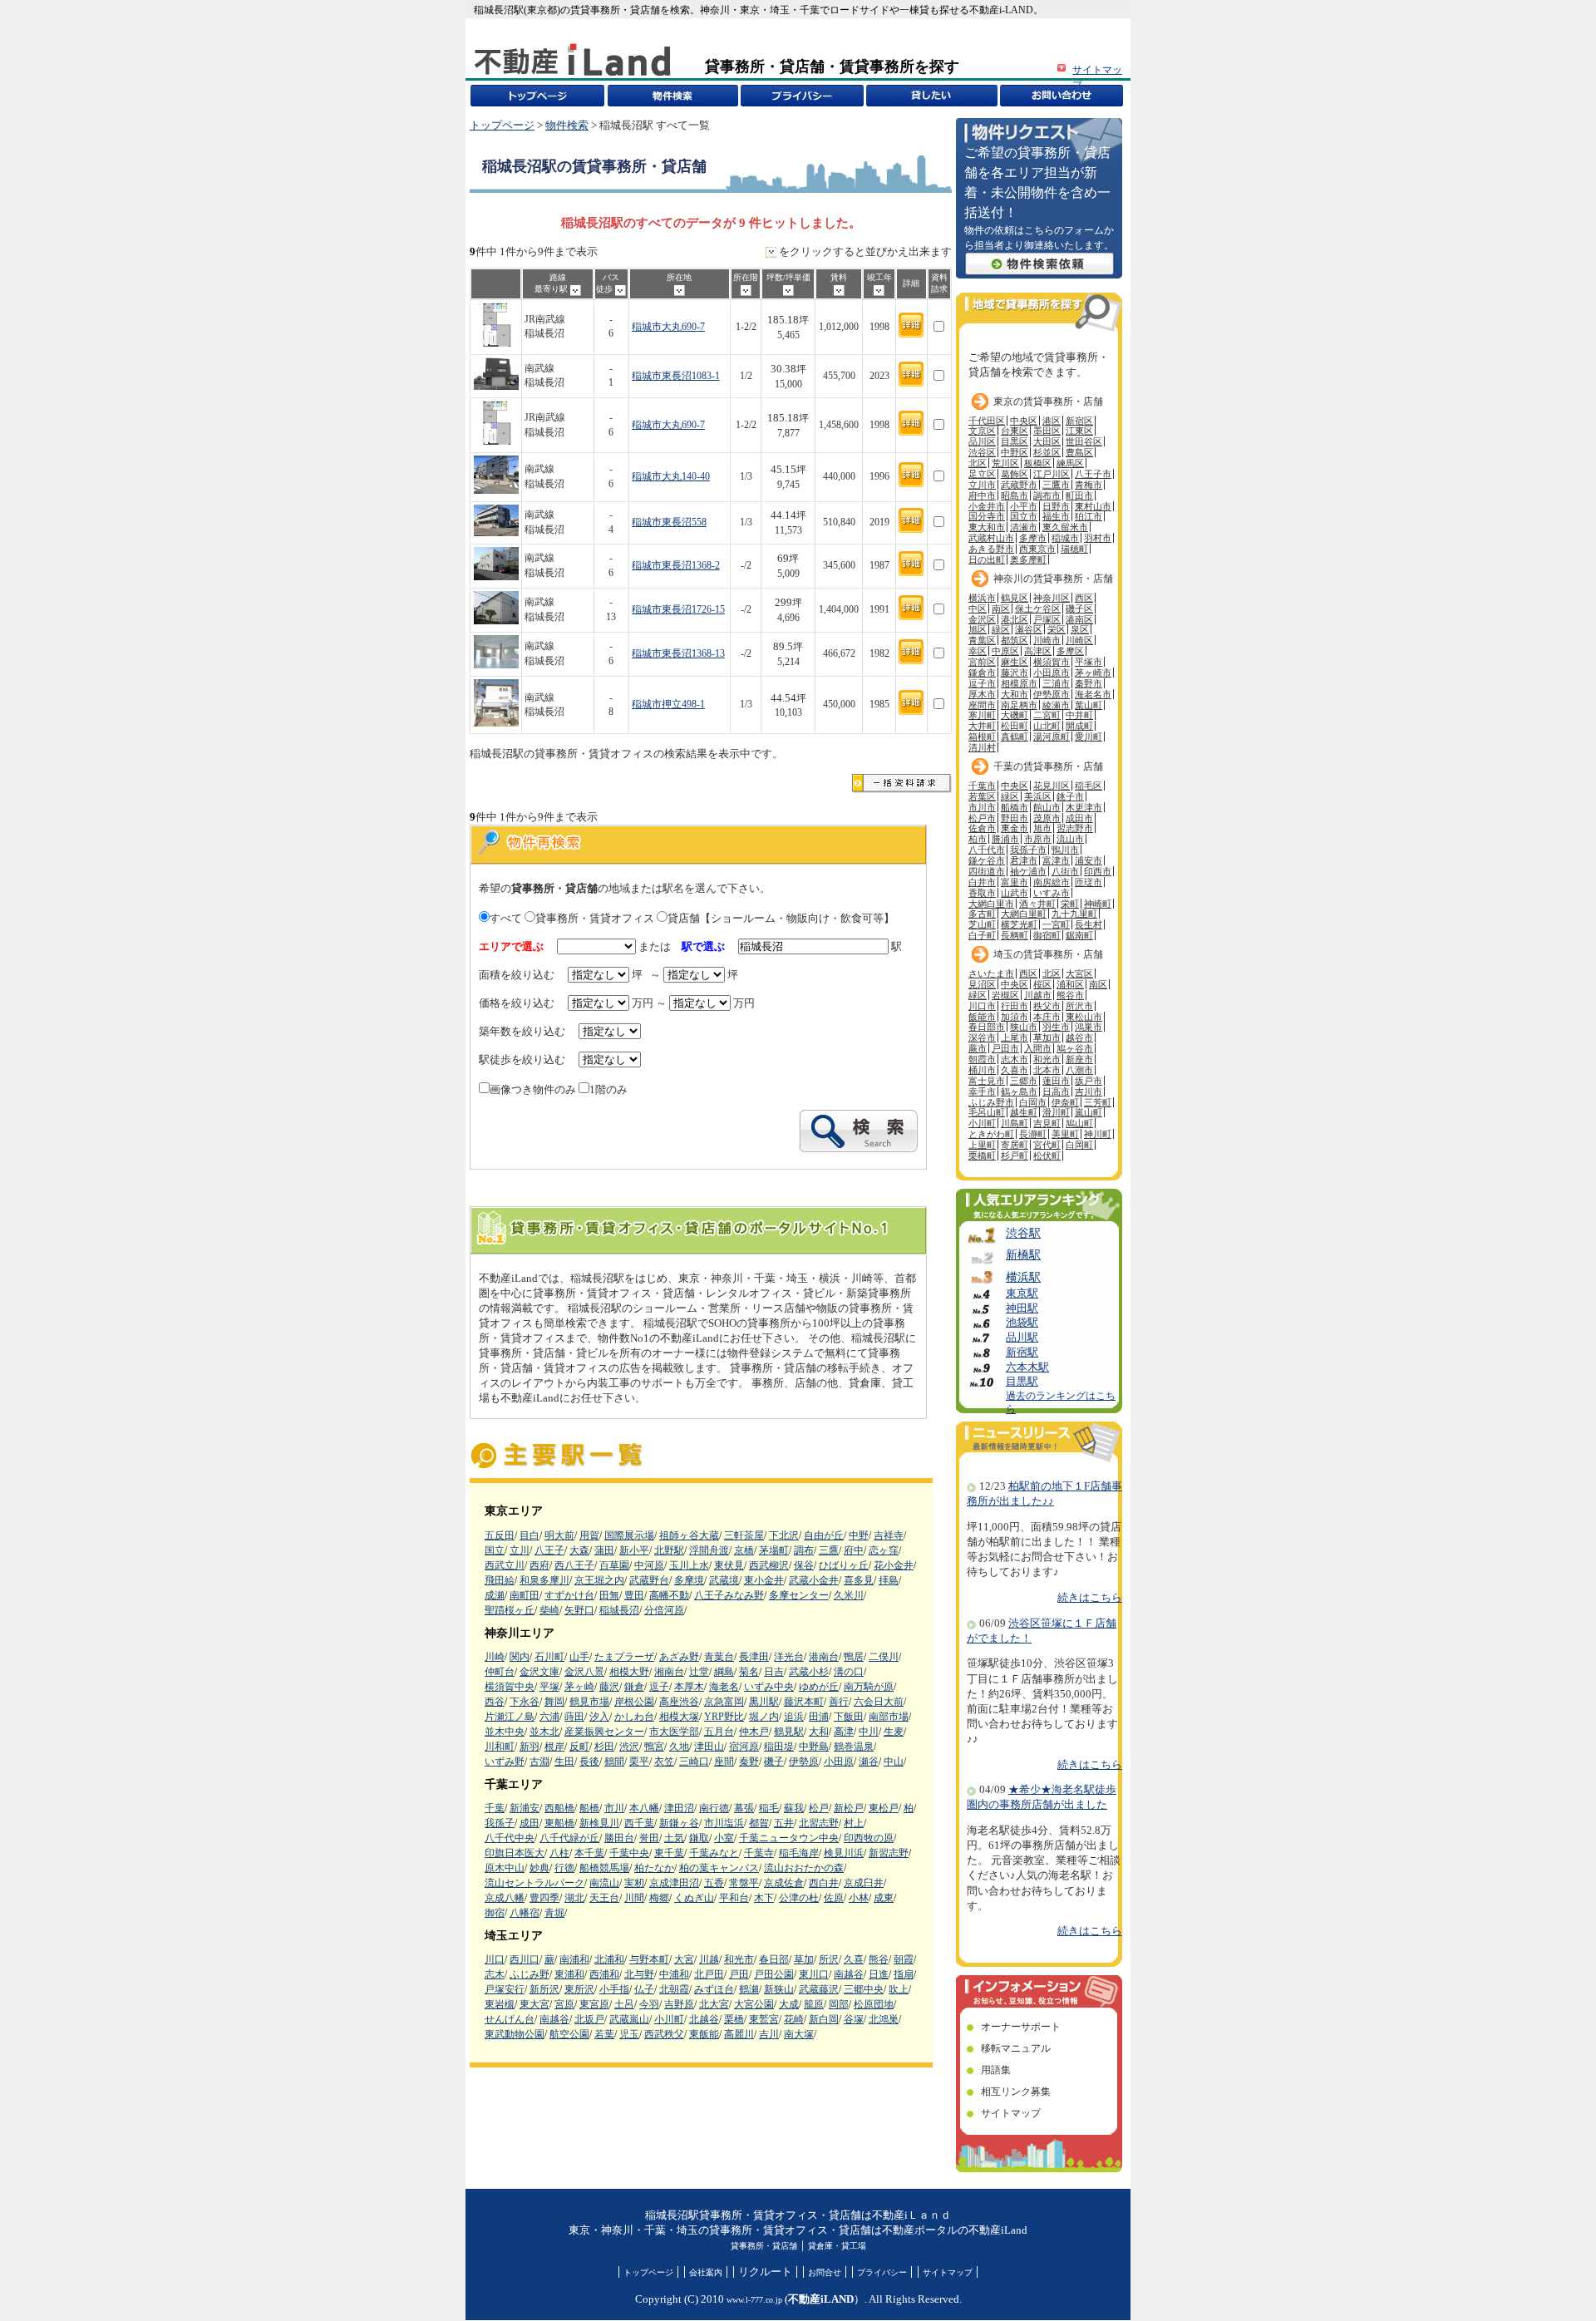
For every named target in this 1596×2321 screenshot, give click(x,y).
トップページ (502, 126)
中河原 (649, 1565)
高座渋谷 (679, 1702)
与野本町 (649, 1959)
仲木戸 (754, 1732)
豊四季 (544, 1898)
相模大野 (629, 1672)
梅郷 (659, 1898)
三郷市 (1024, 1081)
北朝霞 (674, 1989)
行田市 (1015, 1006)
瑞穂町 (1074, 549)
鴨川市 (1065, 850)
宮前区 (982, 662)
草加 (804, 1959)
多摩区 (1070, 651)
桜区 (1042, 984)
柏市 (978, 839)
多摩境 (689, 1580)
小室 (724, 1838)
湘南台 (669, 1672)
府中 (854, 1550)
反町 (579, 1747)
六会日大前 (879, 1702)
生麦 (894, 1732)
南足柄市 (1019, 705)
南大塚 (799, 2034)
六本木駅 (1027, 1367)
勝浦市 (1005, 839)
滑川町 (1056, 1112)
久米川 (849, 1595)
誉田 (649, 1838)
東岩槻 (500, 2004)
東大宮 (534, 2004)
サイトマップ (1011, 2113)
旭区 (978, 629)
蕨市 (978, 1048)
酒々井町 (1037, 904)
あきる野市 (991, 549)
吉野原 (679, 2004)
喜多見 (859, 1580)
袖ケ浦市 (1028, 871)
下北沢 (784, 1535)
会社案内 (706, 2272)
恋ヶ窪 (884, 1550)
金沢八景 (584, 1672)
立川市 (982, 485)
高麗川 (739, 2034)
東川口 (814, 1974)
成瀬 (495, 1595)
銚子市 (1070, 796)
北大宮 (714, 2004)
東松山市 (1084, 1017)
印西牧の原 (869, 1838)
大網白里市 (991, 904)
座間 (724, 1762)
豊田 (634, 1595)
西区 (1084, 598)
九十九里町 (1074, 914)
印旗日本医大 (515, 1853)
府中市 (982, 495)
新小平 (634, 1550)
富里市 (1015, 882)
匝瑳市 (1089, 882)
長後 (589, 1762)
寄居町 (1015, 1145)
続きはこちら (1090, 1598)
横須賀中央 (510, 1687)
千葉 (495, 1808)
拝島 (889, 1580)
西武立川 (505, 1565)
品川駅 (1022, 1338)
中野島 (814, 1747)
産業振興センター (604, 1732)
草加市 (1047, 1037)
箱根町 (982, 737)
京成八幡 (505, 1898)
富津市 (1056, 860)
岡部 (839, 2004)
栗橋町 (982, 1156)
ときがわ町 (991, 1134)
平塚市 (1089, 662)
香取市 (982, 893)
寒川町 (982, 715)
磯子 (774, 1762)
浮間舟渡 (709, 1550)
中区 (978, 609)
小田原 (839, 1762)
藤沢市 (1015, 673)
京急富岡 (724, 1702)
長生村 (1089, 924)
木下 (764, 1898)
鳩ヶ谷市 (1075, 1048)
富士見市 (987, 1081)
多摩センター (799, 1595)
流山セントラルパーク (534, 1883)
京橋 (744, 1550)
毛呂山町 (987, 1112)
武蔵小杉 (809, 1672)
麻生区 (1015, 662)
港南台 (824, 1657)
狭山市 (1024, 1027)
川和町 (500, 1747)
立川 (520, 1550)
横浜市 (982, 598)
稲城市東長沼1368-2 (676, 566)
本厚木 (689, 1687)
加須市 (1015, 1017)
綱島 (724, 1672)
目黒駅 (1022, 1382)
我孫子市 (1028, 850)
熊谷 (879, 1959)
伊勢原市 (1052, 694)
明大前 (559, 1535)
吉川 (769, 2034)
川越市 (1038, 995)
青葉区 (982, 640)
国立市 (1024, 516)
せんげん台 (510, 2019)
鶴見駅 (789, 1732)
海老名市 (1093, 694)
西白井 (824, 1883)
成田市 (1079, 818)
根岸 (554, 1747)
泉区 (1080, 629)
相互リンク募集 (1016, 2092)
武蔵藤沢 (819, 1989)
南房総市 (1052, 882)
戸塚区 (1047, 619)
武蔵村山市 (991, 538)
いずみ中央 (769, 1687)
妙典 (539, 1868)
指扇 (904, 1974)
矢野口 (579, 1610)
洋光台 (789, 1657)
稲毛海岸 (799, 1853)
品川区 (982, 441)
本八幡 (644, 1808)
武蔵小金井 (814, 1580)
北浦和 (609, 1959)
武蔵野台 (649, 1580)
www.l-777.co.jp (754, 2300)
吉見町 (1047, 1123)
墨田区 (1047, 431)
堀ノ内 (764, 1717)
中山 (894, 1762)
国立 (495, 1550)
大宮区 (1079, 973)
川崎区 (1079, 640)
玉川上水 (689, 1565)
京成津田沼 (674, 1883)
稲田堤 (779, 1747)
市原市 (1038, 839)
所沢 (829, 1959)
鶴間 (614, 1762)
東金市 (1015, 828)
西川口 (525, 1959)
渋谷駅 (1023, 1233)
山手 (579, 1657)
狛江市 (1089, 516)
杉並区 (1047, 452)
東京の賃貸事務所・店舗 (1048, 402)
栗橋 (734, 2019)
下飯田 (849, 1717)
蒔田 (574, 1717)
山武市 (1015, 893)
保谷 (804, 1565)
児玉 (629, 2034)
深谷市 (982, 1037)
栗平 (639, 1762)
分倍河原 (664, 1610)
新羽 (530, 1747)
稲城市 (1065, 538)
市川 (614, 1808)
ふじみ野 (530, 1974)
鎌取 (699, 1838)
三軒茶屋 (744, 1535)
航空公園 (569, 2034)
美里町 (1065, 1134)
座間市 (982, 705)
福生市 (1056, 516)
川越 (709, 1959)
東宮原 (594, 2004)
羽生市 (1056, 1027)
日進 (879, 1974)
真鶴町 (1015, 737)
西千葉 (639, 1823)
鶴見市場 (589, 1702)
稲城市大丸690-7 (668, 327)
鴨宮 (654, 1747)
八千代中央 (510, 1838)
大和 (819, 1732)
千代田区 (987, 421)
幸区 (978, 651)
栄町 (1070, 904)
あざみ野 (679, 1657)
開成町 (1079, 726)
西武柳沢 (769, 1565)
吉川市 (1089, 1092)
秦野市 (1089, 683)
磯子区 (1079, 609)
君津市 (1024, 860)
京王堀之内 (599, 1580)
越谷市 (1079, 1037)
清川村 (982, 747)
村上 (854, 1823)
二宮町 (1047, 715)
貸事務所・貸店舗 (764, 2246)
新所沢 (544, 1989)
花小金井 (894, 1565)
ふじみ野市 (991, 1102)
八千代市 (987, 850)
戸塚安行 (505, 1989)
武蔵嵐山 (629, 2019)
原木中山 (505, 1868)
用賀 (589, 1535)
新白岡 (824, 2019)
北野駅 (669, 1550)
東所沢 (579, 1989)
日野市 (1056, 506)
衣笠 (664, 1762)
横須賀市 (1052, 662)
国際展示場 (629, 1535)
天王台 (604, 1898)
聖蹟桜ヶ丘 (510, 1610)
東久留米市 (1065, 527)
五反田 (500, 1535)
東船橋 (559, 1823)
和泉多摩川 (544, 1580)
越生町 (1024, 1112)
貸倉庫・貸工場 (837, 2246)
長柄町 (1015, 935)
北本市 (1047, 1070)
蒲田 (604, 1550)
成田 (530, 1823)
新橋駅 (1023, 1254)
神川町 (1098, 1134)
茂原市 (1047, 818)
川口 (495, 1959)
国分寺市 (987, 516)
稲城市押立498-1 (668, 705)
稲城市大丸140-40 (671, 477)
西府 (539, 1565)
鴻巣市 (1089, 1027)
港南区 (1079, 619)
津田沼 (679, 1808)
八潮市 (1079, 1070)
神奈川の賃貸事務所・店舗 (1053, 579)
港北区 (1015, 619)
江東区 (1079, 431)
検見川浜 (844, 1853)
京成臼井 (864, 1883)
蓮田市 (1056, 1081)
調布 (804, 1550)
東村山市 (1093, 506)
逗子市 (982, 683)
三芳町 (1098, 1102)
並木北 (544, 1732)
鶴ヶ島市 (1019, 1092)
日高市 (1056, 1092)
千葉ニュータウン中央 (789, 1838)
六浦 (549, 1717)
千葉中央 (629, 1853)
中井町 (1079, 715)
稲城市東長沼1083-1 (676, 376)
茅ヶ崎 (579, 1687)
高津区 (1038, 651)
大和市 (1015, 694)
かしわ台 (634, 1717)
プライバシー (882, 2272)
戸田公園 (774, 1974)
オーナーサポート (1021, 2027)
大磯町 (1015, 715)
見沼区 (982, 984)
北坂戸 (589, 2019)
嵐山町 (1089, 1112)
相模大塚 (679, 1717)
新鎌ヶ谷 (679, 1823)
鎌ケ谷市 (987, 860)
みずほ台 (714, 1989)
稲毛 (769, 1808)
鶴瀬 (749, 1989)
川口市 (982, 1006)
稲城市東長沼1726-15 (678, 610)
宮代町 (1047, 1145)
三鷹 (829, 1550)
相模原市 (1019, 683)
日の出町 (987, 559)
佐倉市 (982, 828)
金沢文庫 (539, 1672)
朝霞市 (982, 1059)
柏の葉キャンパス (719, 1868)
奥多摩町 (1028, 559)
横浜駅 (1023, 1277)
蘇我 (794, 1808)
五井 (784, 1823)
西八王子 (574, 1565)
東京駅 (1022, 1294)
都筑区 (1015, 640)
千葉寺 (759, 1853)
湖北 (574, 1898)
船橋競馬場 (604, 1868)
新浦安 (525, 1808)
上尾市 (1015, 1037)
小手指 (614, 1989)
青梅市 (1089, 485)
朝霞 (904, 1959)
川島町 (1015, 1123)
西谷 (495, 1702)
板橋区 (1038, 463)
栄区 (1057, 629)
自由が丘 (824, 1535)
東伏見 (729, 1565)
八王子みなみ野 (729, 1595)
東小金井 (764, 1580)
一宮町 (1056, 924)
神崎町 (1098, 904)
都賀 (759, 1823)
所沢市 (1079, 1006)
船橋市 (1015, 807)
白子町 (982, 935)
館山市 (1047, 807)
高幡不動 (669, 1595)
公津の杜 (799, 1898)
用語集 (996, 2070)
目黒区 (1015, 441)
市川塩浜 (724, 1823)
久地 (679, 1747)
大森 (579, 1550)
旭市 (1042, 828)
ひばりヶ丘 (844, 1565)
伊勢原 (804, 1762)
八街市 (1065, 871)
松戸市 (982, 818)
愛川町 (1089, 737)
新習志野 (889, 1853)
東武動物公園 (515, 2034)
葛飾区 (1015, 474)
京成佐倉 (784, 1883)
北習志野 (819, 1823)
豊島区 (1079, 452)
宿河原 (744, 1747)
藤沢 (609, 1687)
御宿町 (1047, 935)
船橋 (589, 1808)
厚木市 (982, 694)
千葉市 (982, 786)
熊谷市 (1070, 995)
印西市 (1098, 871)
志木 (495, 1974)
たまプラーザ (624, 1657)
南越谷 (849, 1974)
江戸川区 (1052, 474)
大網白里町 (1024, 914)
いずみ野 (505, 1762)
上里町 (982, 1145)
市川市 (982, 807)
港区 (1052, 421)
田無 (609, 1595)
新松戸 (849, 1808)
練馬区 (1070, 463)
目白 (530, 1535)
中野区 (1015, 452)
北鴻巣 (884, 2019)
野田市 (1015, 818)
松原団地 (874, 2004)
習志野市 (1075, 828)
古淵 (539, 1762)
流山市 (1070, 839)
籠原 (814, 2004)
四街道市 (987, 871)
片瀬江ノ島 (510, 1717)
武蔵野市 (1019, 485)
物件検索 (567, 126)
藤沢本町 (804, 1702)
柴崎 (549, 1610)
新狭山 (779, 1989)
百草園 (614, 1565)
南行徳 (714, 1808)
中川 (869, 1732)
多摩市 (1033, 538)
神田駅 (1022, 1308)
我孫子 (500, 1823)
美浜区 (1038, 796)
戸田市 (1005, 1048)
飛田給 (500, 1580)
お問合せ (825, 2272)
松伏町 (1047, 1156)
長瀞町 (1033, 1134)
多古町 (982, 914)
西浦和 (604, 1974)
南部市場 (889, 1717)
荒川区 (1005, 463)
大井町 (982, 726)
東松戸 (884, 1808)
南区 (1001, 609)
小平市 (1024, 506)
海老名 (724, 1687)
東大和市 (987, 527)
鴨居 (854, 1657)
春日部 (774, 1959)
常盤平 (744, 1883)
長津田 (754, 1657)
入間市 (1038, 1048)
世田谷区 (1084, 441)
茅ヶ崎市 (1093, 673)
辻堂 (699, 1672)
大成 (789, 2004)
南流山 (604, 1883)
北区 (978, 463)
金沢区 (982, 619)
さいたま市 (991, 973)
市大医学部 (674, 1732)
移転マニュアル (1016, 2048)
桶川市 (982, 1070)
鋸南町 (1079, 935)
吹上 (899, 1989)
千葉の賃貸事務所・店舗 (1048, 766)
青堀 (554, 1913)
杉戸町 (1015, 1156)
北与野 (639, 1974)
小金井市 (987, 506)
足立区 (982, 474)
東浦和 (569, 1974)
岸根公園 (634, 1702)
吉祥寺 (889, 1535)
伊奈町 (1065, 1102)
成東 (884, 1898)
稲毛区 (1089, 786)
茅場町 (774, 1550)
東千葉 (669, 1853)
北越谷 (704, 2019)
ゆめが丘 (819, 1687)
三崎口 (694, 1762)
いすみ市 (1052, 893)
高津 (844, 1732)
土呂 (624, 2004)
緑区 (1001, 629)
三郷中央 (864, 1989)
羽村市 (1098, 538)
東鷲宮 (764, 2019)
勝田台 (619, 1838)
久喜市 (1015, 1070)
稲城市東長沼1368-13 (678, 654)
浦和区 (1070, 984)
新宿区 (1079, 421)
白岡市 (1033, 1102)
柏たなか (654, 1868)
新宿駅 (1022, 1353)
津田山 (709, 1747)
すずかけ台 (569, 1595)
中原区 (1005, 651)
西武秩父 (664, 2034)
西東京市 (1037, 549)
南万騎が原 (869, 1687)
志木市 (1015, 1059)
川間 (634, 1898)
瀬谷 (869, 1762)
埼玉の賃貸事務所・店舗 (1048, 954)
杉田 (604, 1747)
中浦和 (674, 1974)
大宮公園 (754, 2004)
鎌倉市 (982, 673)
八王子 (549, 1550)
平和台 (734, 1898)
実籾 (634, 1883)
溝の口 (849, 1672)
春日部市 (987, 1027)
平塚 (549, 1687)
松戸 (819, 1808)
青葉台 (719, 1657)
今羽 (649, 2004)
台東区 (1015, 431)
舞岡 (554, 1702)
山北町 (1047, 726)
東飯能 (704, 2034)
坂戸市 (1089, 1081)
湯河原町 (1052, 737)
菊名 (749, 1672)
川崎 (495, 1657)
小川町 (669, 2019)
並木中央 (505, 1732)
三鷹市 (1056, 485)
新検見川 (599, 1823)
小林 (859, 1898)
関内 (520, 1657)
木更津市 (1084, 807)
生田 (564, 1762)
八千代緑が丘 (569, 1838)
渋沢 (629, 1747)
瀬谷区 (1029, 629)
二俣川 (884, 1657)
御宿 (495, 1913)
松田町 (1015, 726)
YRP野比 (724, 1717)
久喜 (854, 1959)
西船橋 (559, 1808)
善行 (839, 1702)
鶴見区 (1015, 598)
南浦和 (574, 1959)
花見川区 (1052, 786)
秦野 (749, 1762)
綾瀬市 (1056, 705)
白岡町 (1079, 1145)
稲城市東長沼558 (669, 522)
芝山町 (982, 924)
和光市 (739, 1959)
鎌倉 (634, 1687)
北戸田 (709, 1974)
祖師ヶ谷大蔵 (689, 1535)
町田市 (1079, 495)
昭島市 (1015, 495)
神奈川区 (1052, 598)
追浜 (794, 1717)
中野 (859, 1535)
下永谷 (525, 1702)
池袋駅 (1022, 1323)
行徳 (564, 1868)
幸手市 (982, 1092)
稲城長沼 (619, 1610)
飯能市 (982, 1017)
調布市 (1047, 495)
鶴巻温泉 (854, 1747)
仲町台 (500, 1672)
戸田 (739, 1974)
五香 (714, 1883)
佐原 (834, 1898)
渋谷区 (982, 452)
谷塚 (854, 2019)
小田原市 (1052, 673)
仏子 (644, 1989)
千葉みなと (714, 1853)
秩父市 (1047, 1006)
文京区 (982, 431)
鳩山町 (1079, 1123)
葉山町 (1089, 705)
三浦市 (1056, 683)
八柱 (559, 1853)
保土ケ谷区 (1038, 609)
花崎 (794, 2019)
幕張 (744, 1808)
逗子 (659, 1687)
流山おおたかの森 (804, 1868)
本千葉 (589, 1853)
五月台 (719, 1732)
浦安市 (1089, 860)
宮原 (564, 2004)
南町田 (525, 1595)
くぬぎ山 (694, 1898)
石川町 (549, 1657)
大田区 (1047, 441)
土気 (674, 1838)
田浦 (819, 1717)
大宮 (684, 1959)
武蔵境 (724, 1580)
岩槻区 (1005, 995)
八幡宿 (525, 1913)
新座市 (1079, 1059)
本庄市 (1047, 1017)
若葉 (604, 2034)
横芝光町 (1019, 924)
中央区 (1024, 421)
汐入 (599, 1717)
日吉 (774, 1672)
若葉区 (982, 796)
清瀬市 (1024, 527)
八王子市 (1093, 474)
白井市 (982, 882)
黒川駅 (764, 1702)
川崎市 (1047, 640)
